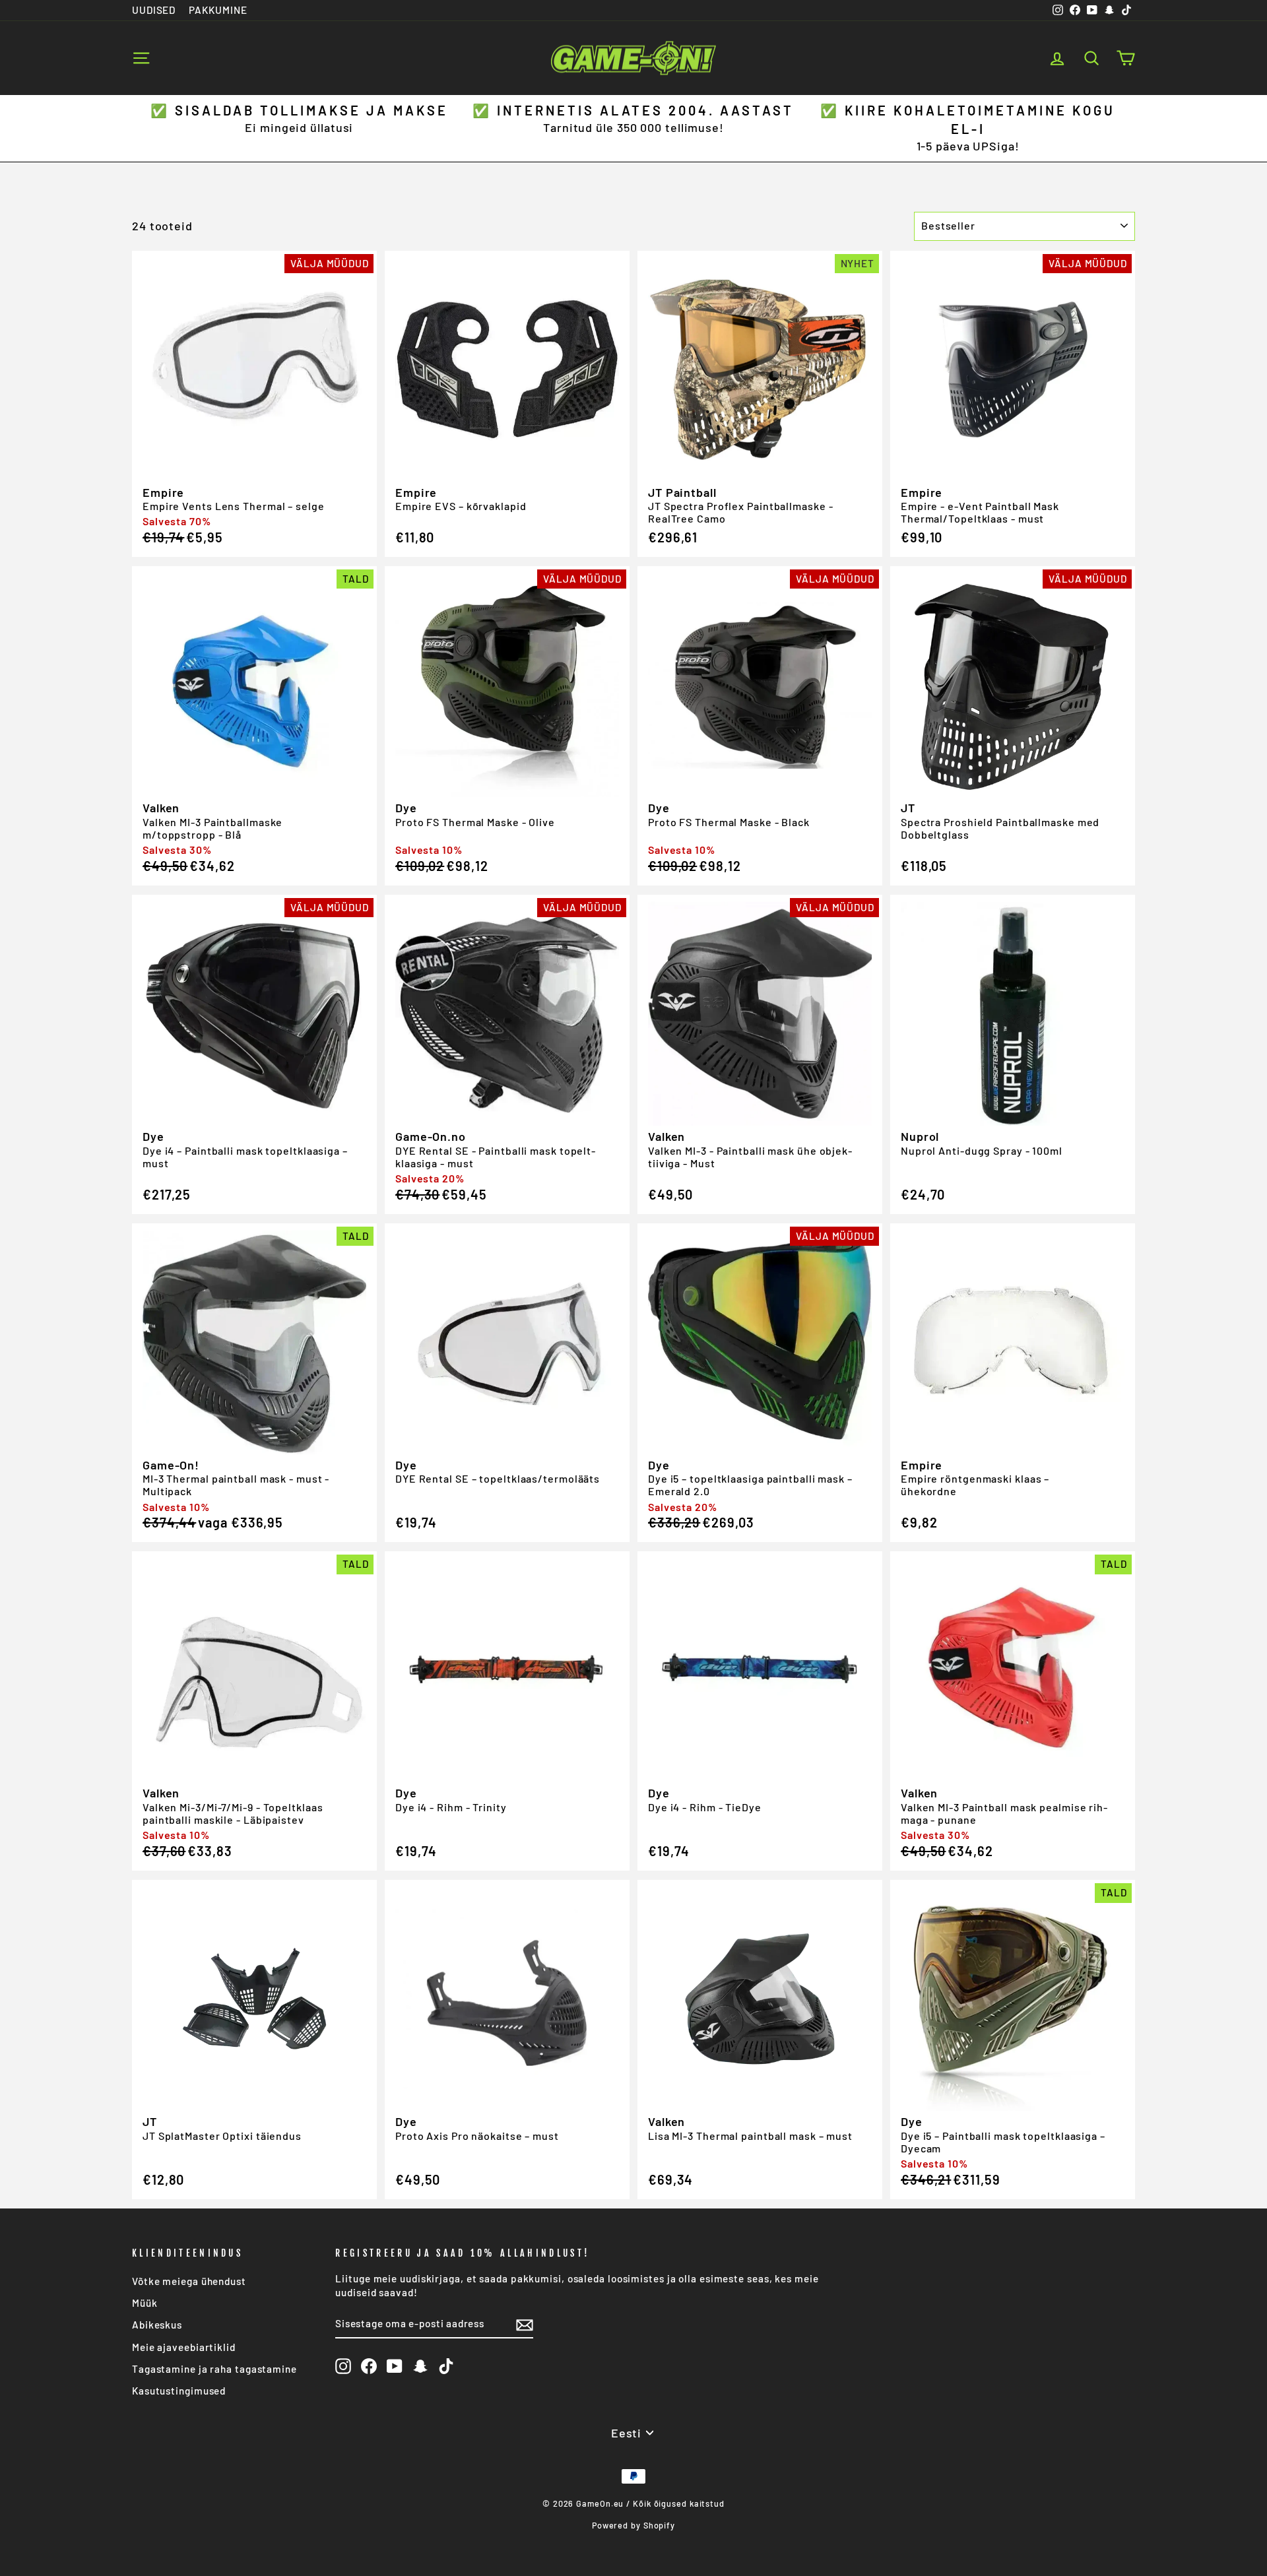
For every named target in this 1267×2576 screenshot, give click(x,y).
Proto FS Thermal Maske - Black (729, 822)
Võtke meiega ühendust (189, 2281)
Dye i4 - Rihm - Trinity (451, 1807)
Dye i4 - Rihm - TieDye (705, 1807)
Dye (406, 808)
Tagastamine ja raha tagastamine (214, 2369)
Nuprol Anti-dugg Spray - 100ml (982, 1150)
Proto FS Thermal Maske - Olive (475, 822)
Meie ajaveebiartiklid (184, 2347)
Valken (161, 808)
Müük (145, 2303)
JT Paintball (682, 492)
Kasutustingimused (179, 2391)
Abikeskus (157, 2325)
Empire (163, 492)
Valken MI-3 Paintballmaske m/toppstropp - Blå (212, 828)
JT (908, 808)
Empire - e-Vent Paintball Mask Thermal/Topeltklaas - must (980, 512)
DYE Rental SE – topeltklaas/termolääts (498, 1478)
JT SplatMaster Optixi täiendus (222, 2136)
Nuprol (920, 1136)
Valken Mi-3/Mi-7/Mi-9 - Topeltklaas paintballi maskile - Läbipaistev (233, 1813)
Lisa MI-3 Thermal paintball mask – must (750, 2136)
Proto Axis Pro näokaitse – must (477, 2136)
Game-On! (171, 1465)
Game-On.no (431, 1136)
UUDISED (154, 10)
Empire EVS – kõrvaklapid (461, 506)
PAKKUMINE (218, 10)
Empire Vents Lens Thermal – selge (234, 506)
